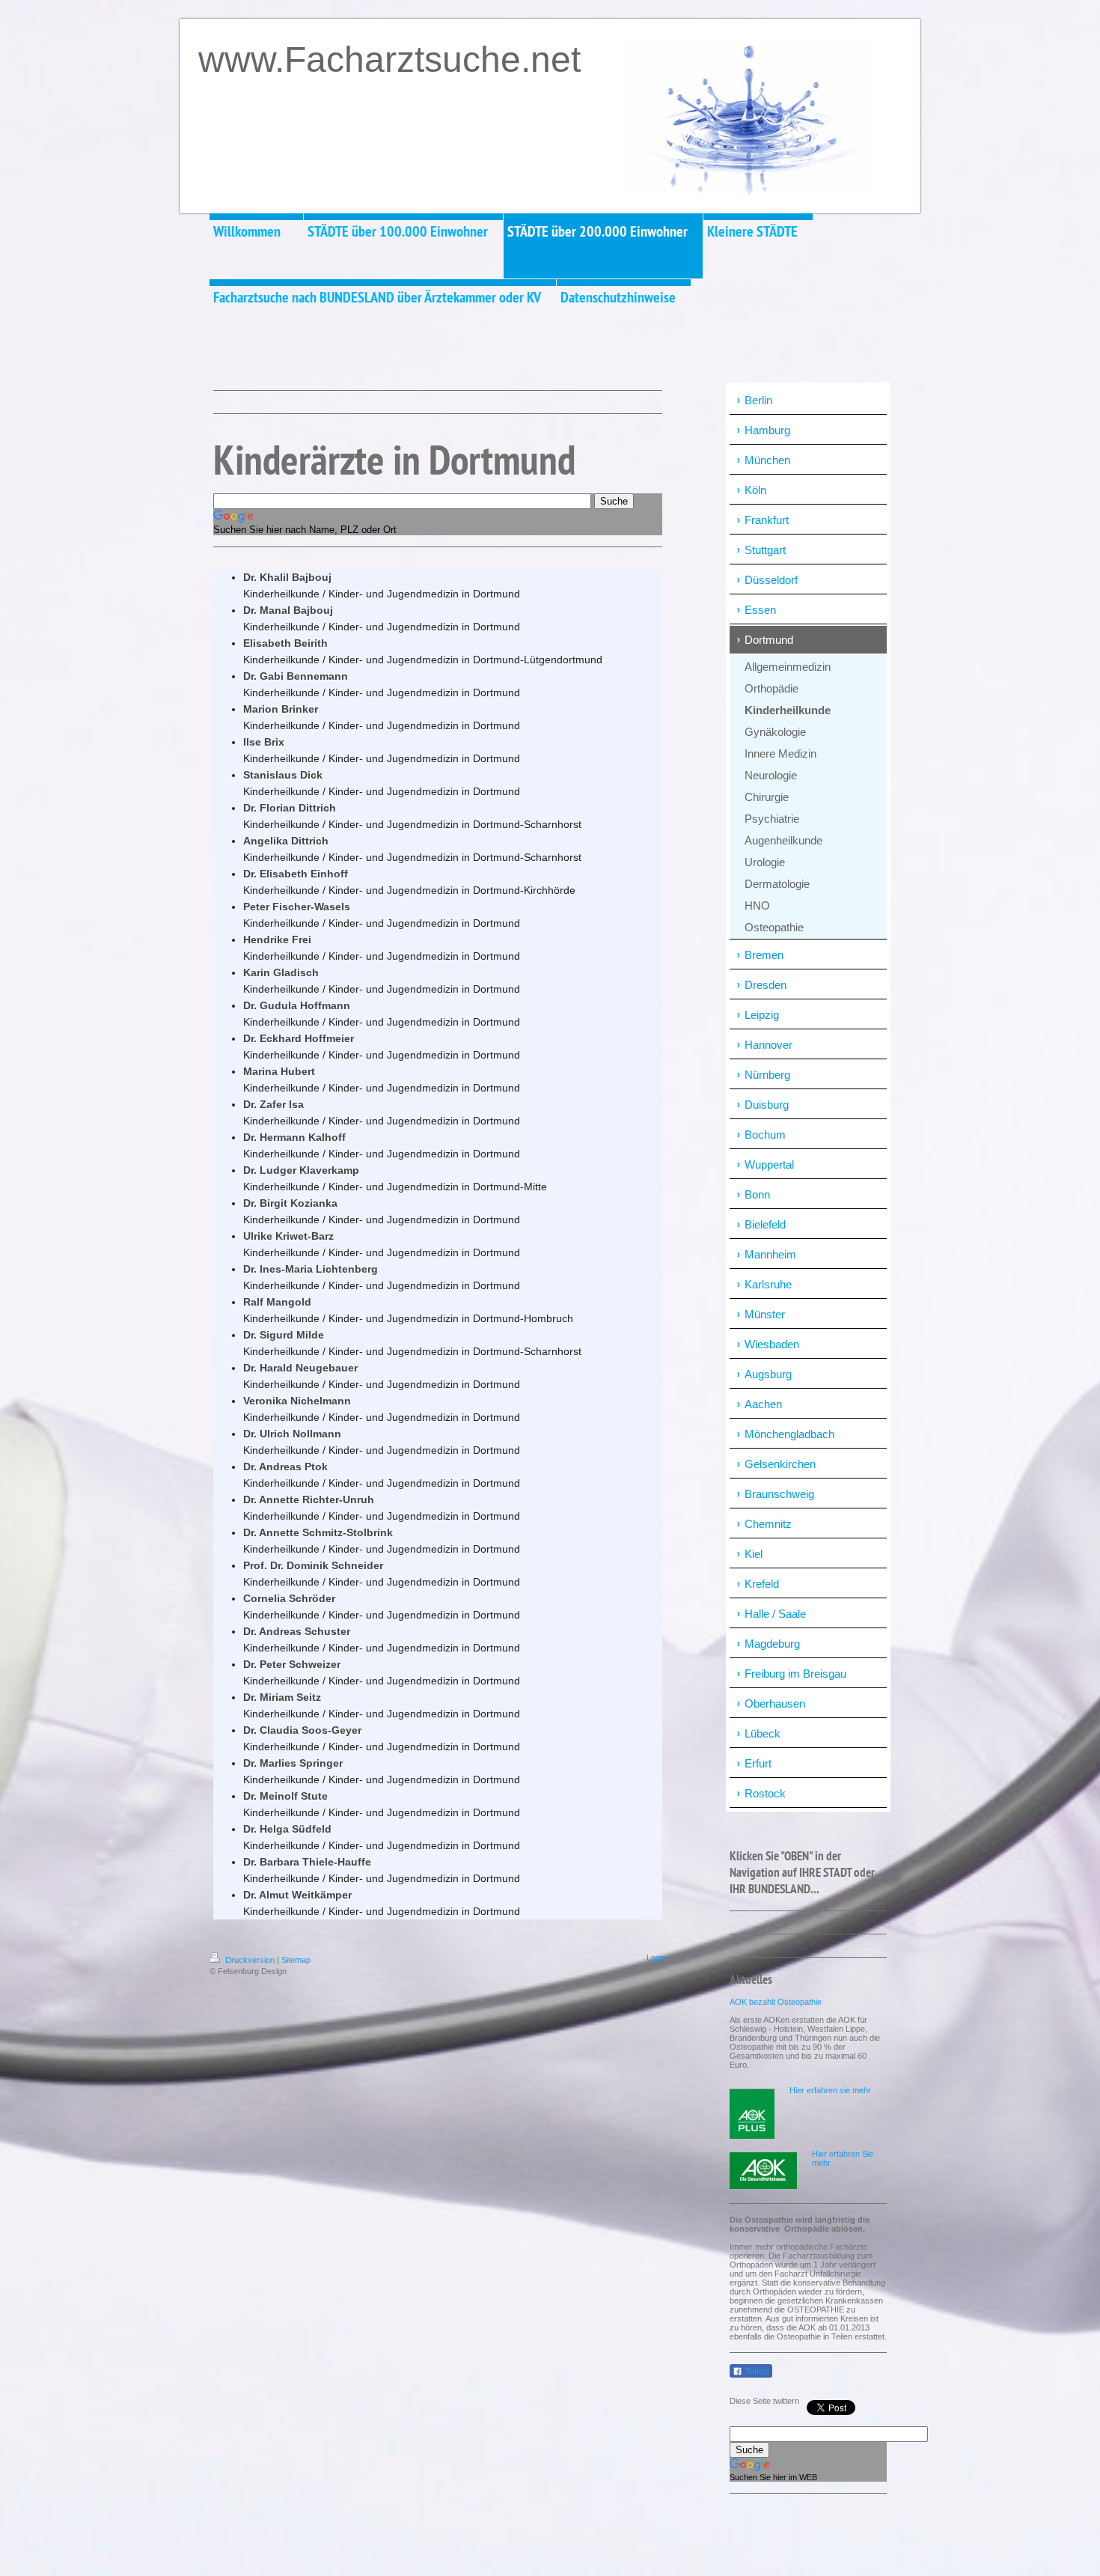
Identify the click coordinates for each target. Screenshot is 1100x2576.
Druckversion (250, 1960)
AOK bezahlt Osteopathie (776, 2002)
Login (656, 1958)
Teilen (756, 2372)
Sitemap (296, 1960)
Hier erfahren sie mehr (830, 2090)
